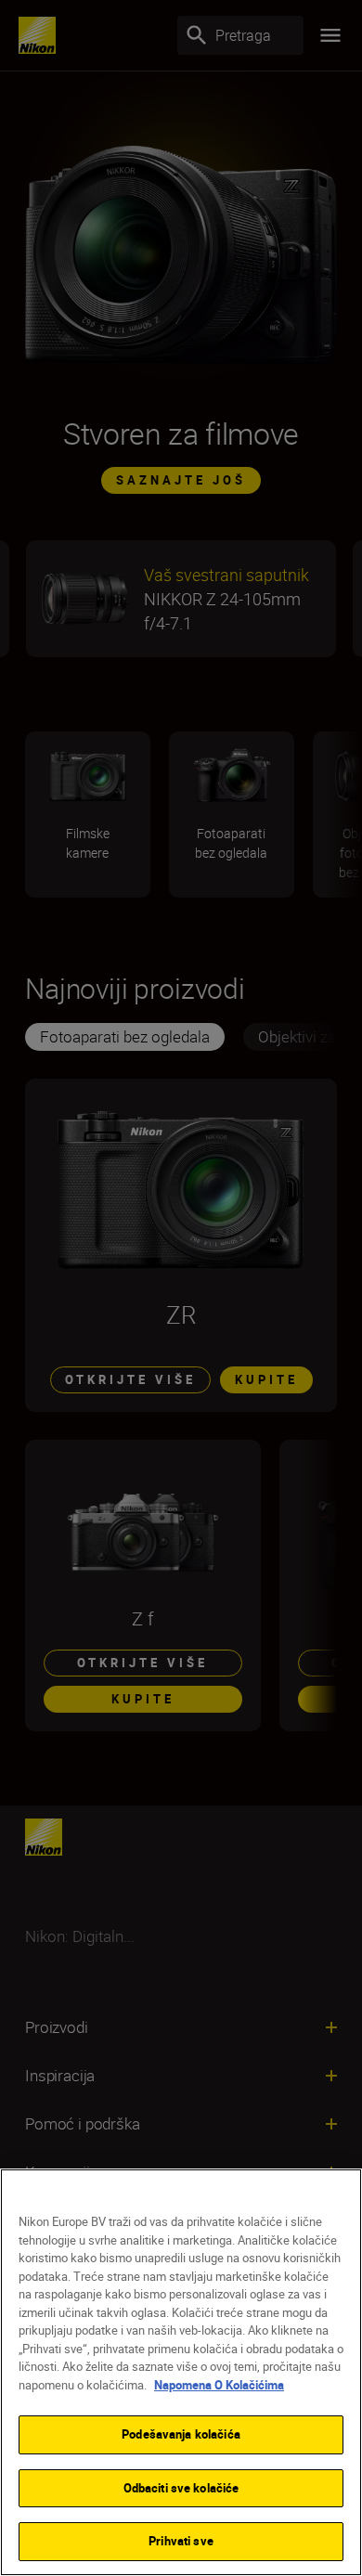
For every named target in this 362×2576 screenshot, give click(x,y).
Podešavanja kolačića (181, 2434)
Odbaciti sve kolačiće (181, 2488)
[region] (181, 2372)
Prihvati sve (181, 2541)
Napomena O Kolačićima (219, 2385)
